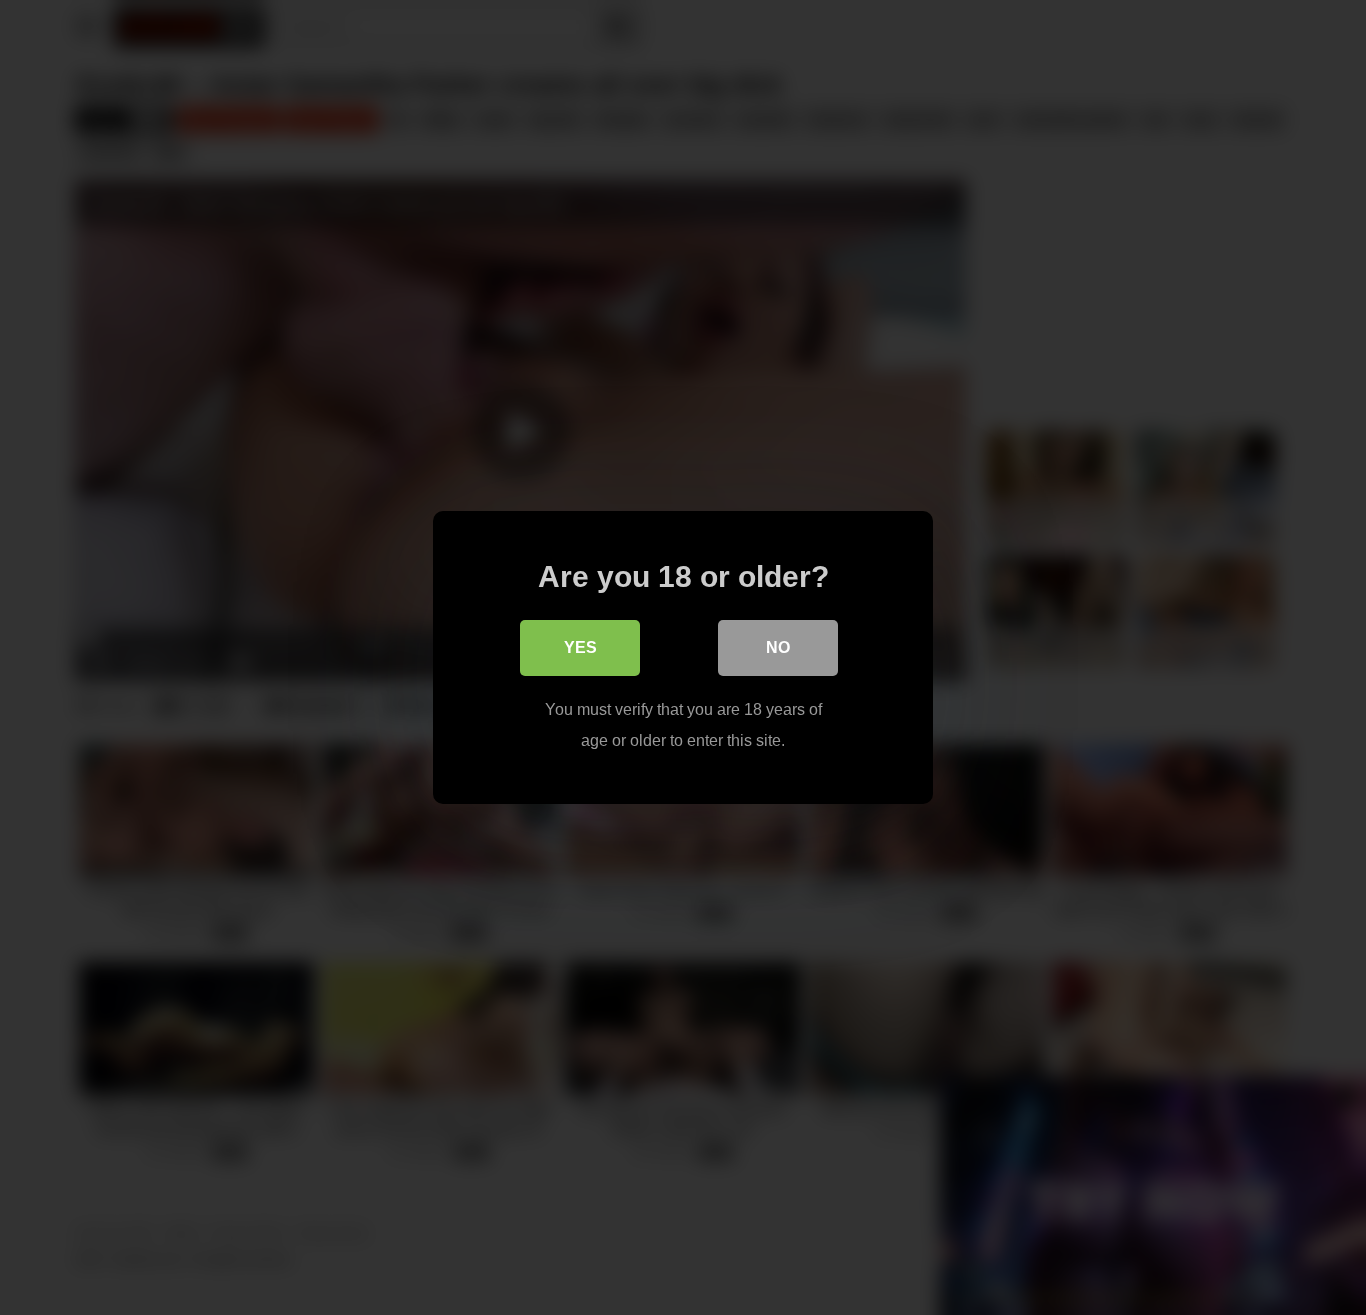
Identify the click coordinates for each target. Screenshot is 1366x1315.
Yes (580, 647)
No (778, 647)
